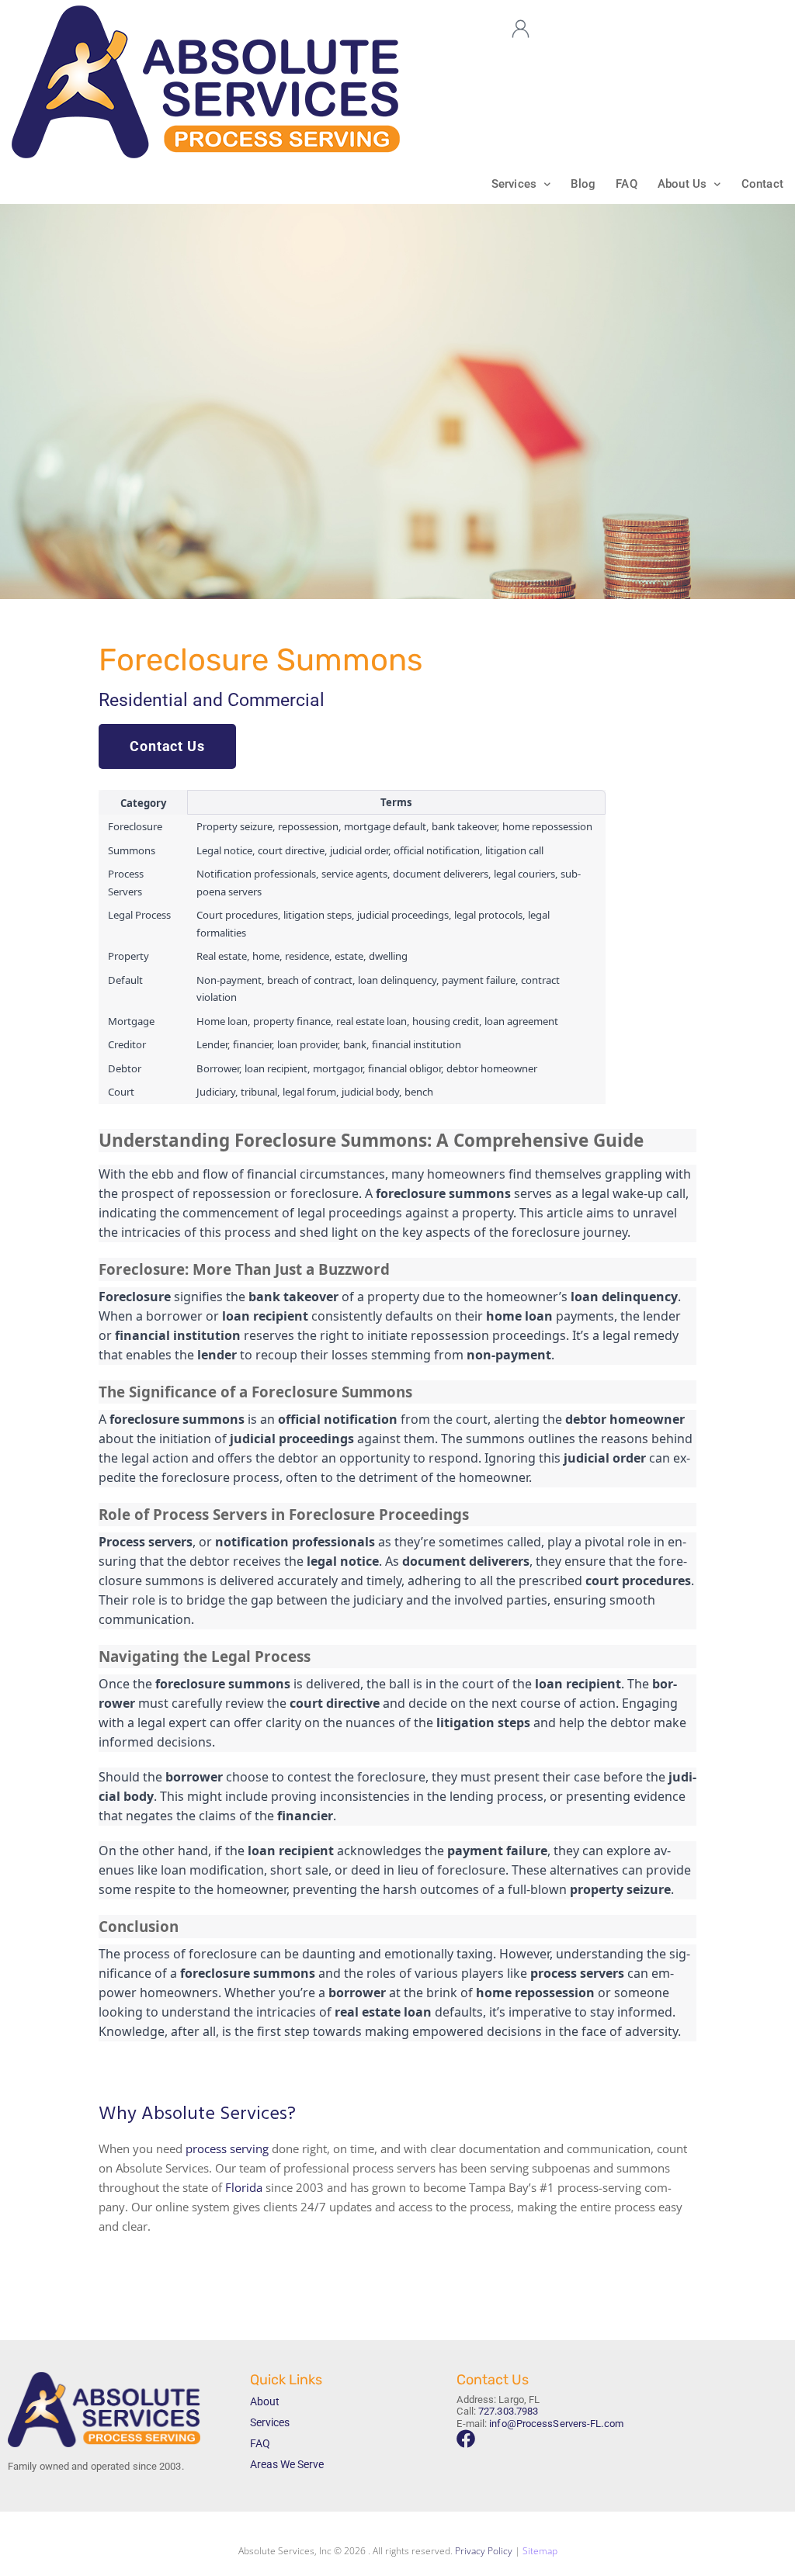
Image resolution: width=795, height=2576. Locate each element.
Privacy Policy (484, 2551)
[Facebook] (466, 2439)
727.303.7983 (508, 2411)
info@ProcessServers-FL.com (556, 2424)
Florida (244, 2187)
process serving (227, 2148)
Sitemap (540, 2551)
